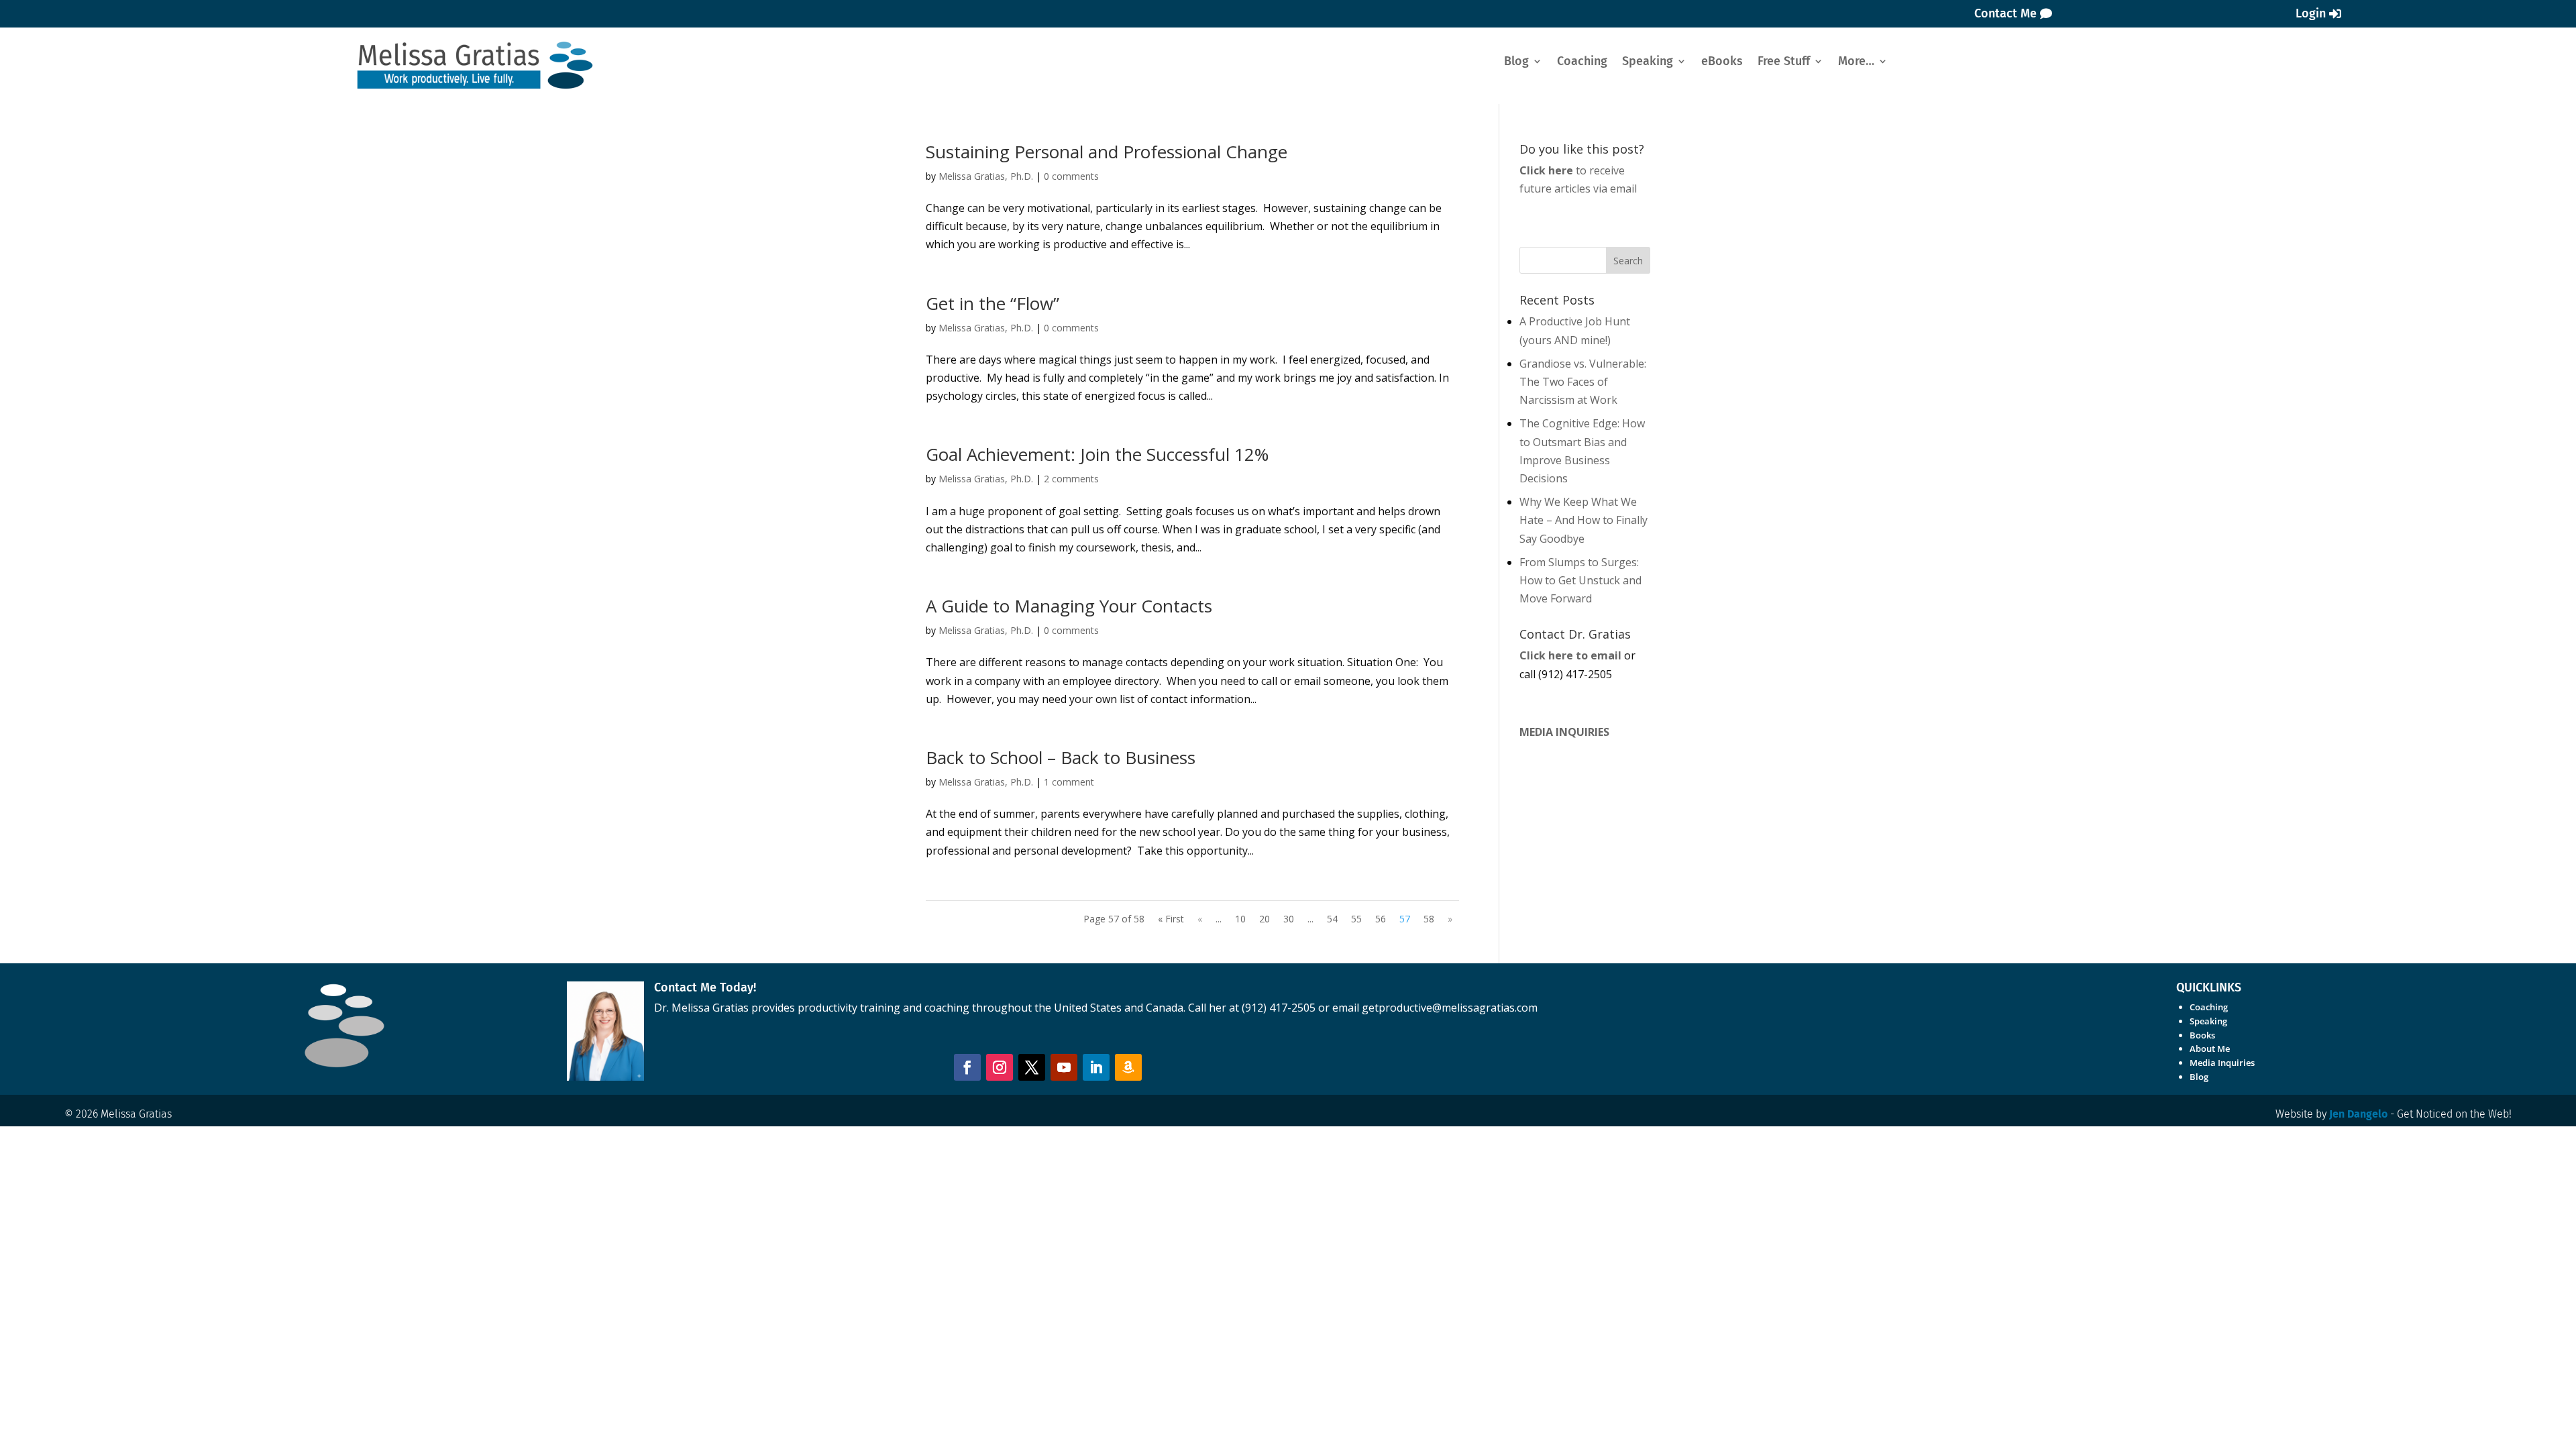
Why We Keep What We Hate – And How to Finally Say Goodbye (1584, 520)
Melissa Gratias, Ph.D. (986, 176)
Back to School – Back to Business (1061, 757)
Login (2311, 13)
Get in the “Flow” (992, 303)
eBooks (1722, 62)
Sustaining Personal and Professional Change (1107, 152)
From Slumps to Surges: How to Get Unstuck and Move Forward (1580, 580)
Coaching (1582, 62)
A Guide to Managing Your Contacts (1069, 606)
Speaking (1648, 62)
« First (1171, 919)
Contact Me (2005, 13)
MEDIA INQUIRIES (1564, 732)
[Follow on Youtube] (1064, 1067)
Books (2202, 1035)
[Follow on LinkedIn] (1096, 1067)
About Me (2210, 1049)
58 (1429, 919)
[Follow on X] (1032, 1067)
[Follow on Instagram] (1000, 1067)
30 (1289, 919)
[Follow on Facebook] (967, 1067)
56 (1381, 919)
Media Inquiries (2222, 1063)
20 (1265, 919)
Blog (1516, 62)
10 (1240, 919)
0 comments (1071, 176)
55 (1356, 919)
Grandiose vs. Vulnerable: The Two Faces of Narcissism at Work (1583, 382)
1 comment (1069, 782)
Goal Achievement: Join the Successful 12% (1097, 454)
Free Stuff (1784, 62)
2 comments (1071, 479)
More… (1856, 62)
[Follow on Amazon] (1128, 1067)
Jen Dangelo (2358, 1114)
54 (1332, 919)
